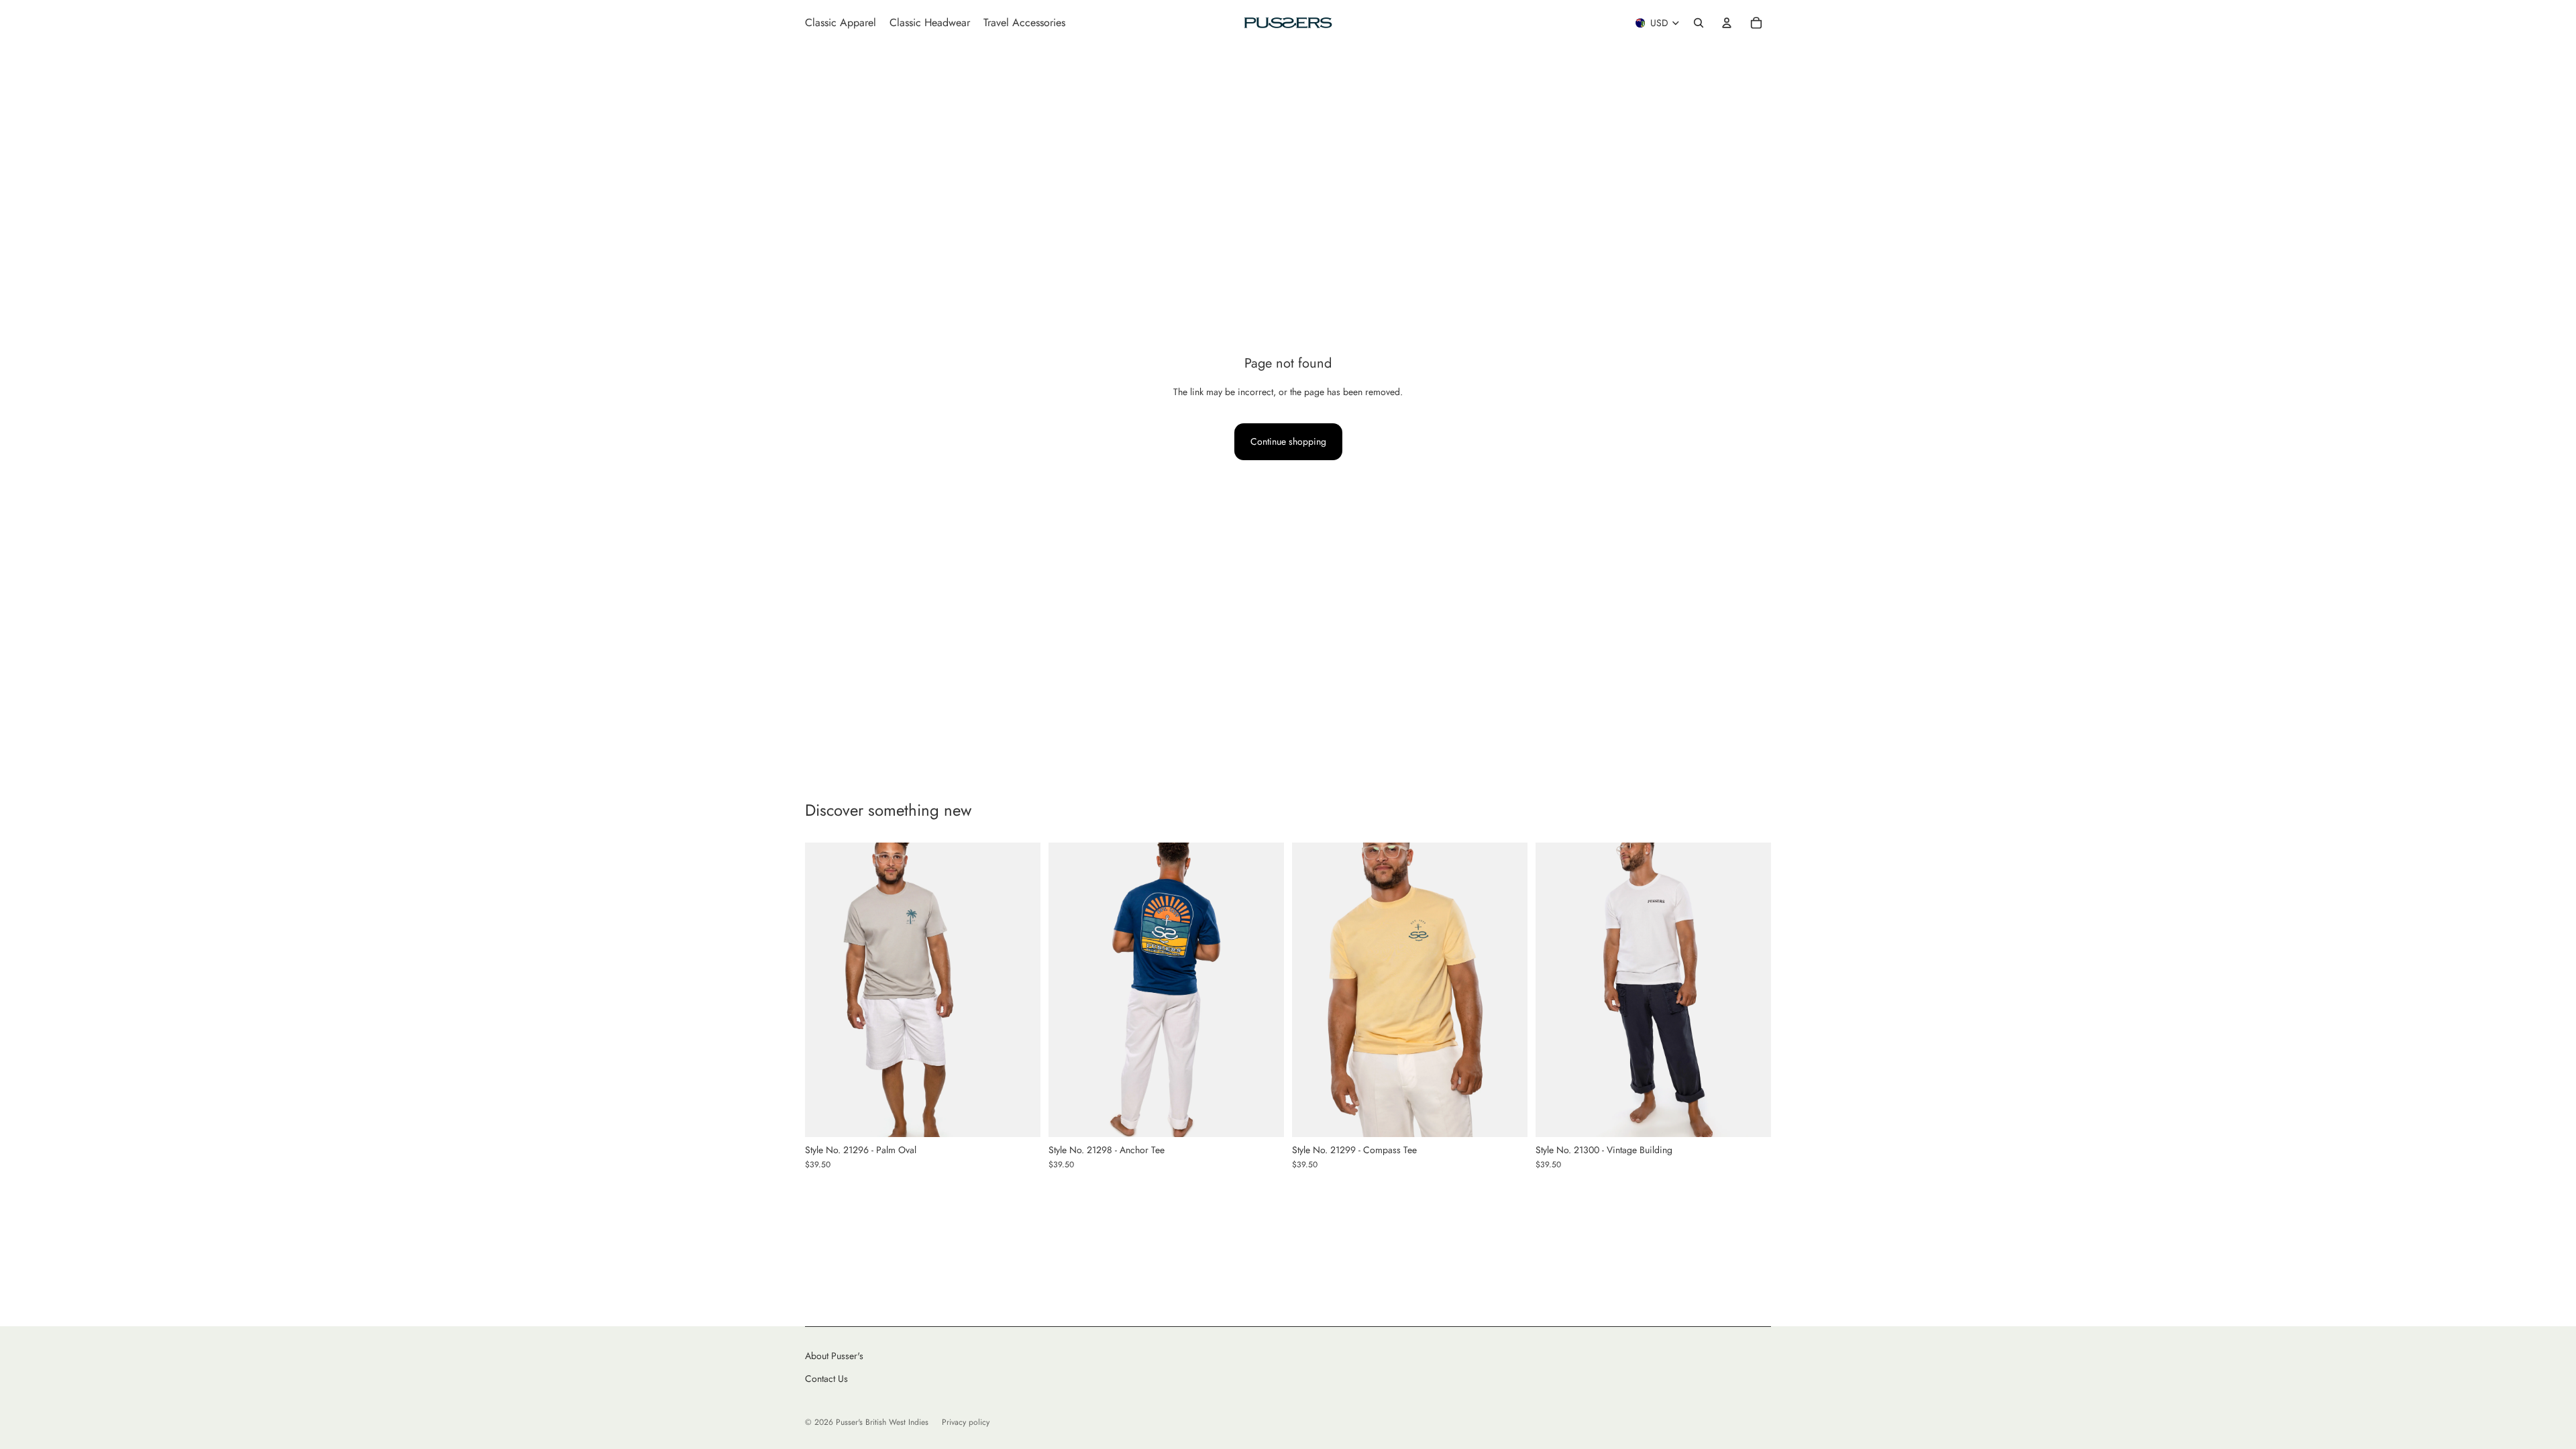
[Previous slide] (825, 990)
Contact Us (826, 1379)
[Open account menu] (1727, 23)
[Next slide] (1020, 990)
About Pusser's (834, 1356)
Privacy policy (966, 1422)
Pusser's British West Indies (882, 1422)
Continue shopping (1288, 441)
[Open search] (1699, 23)
